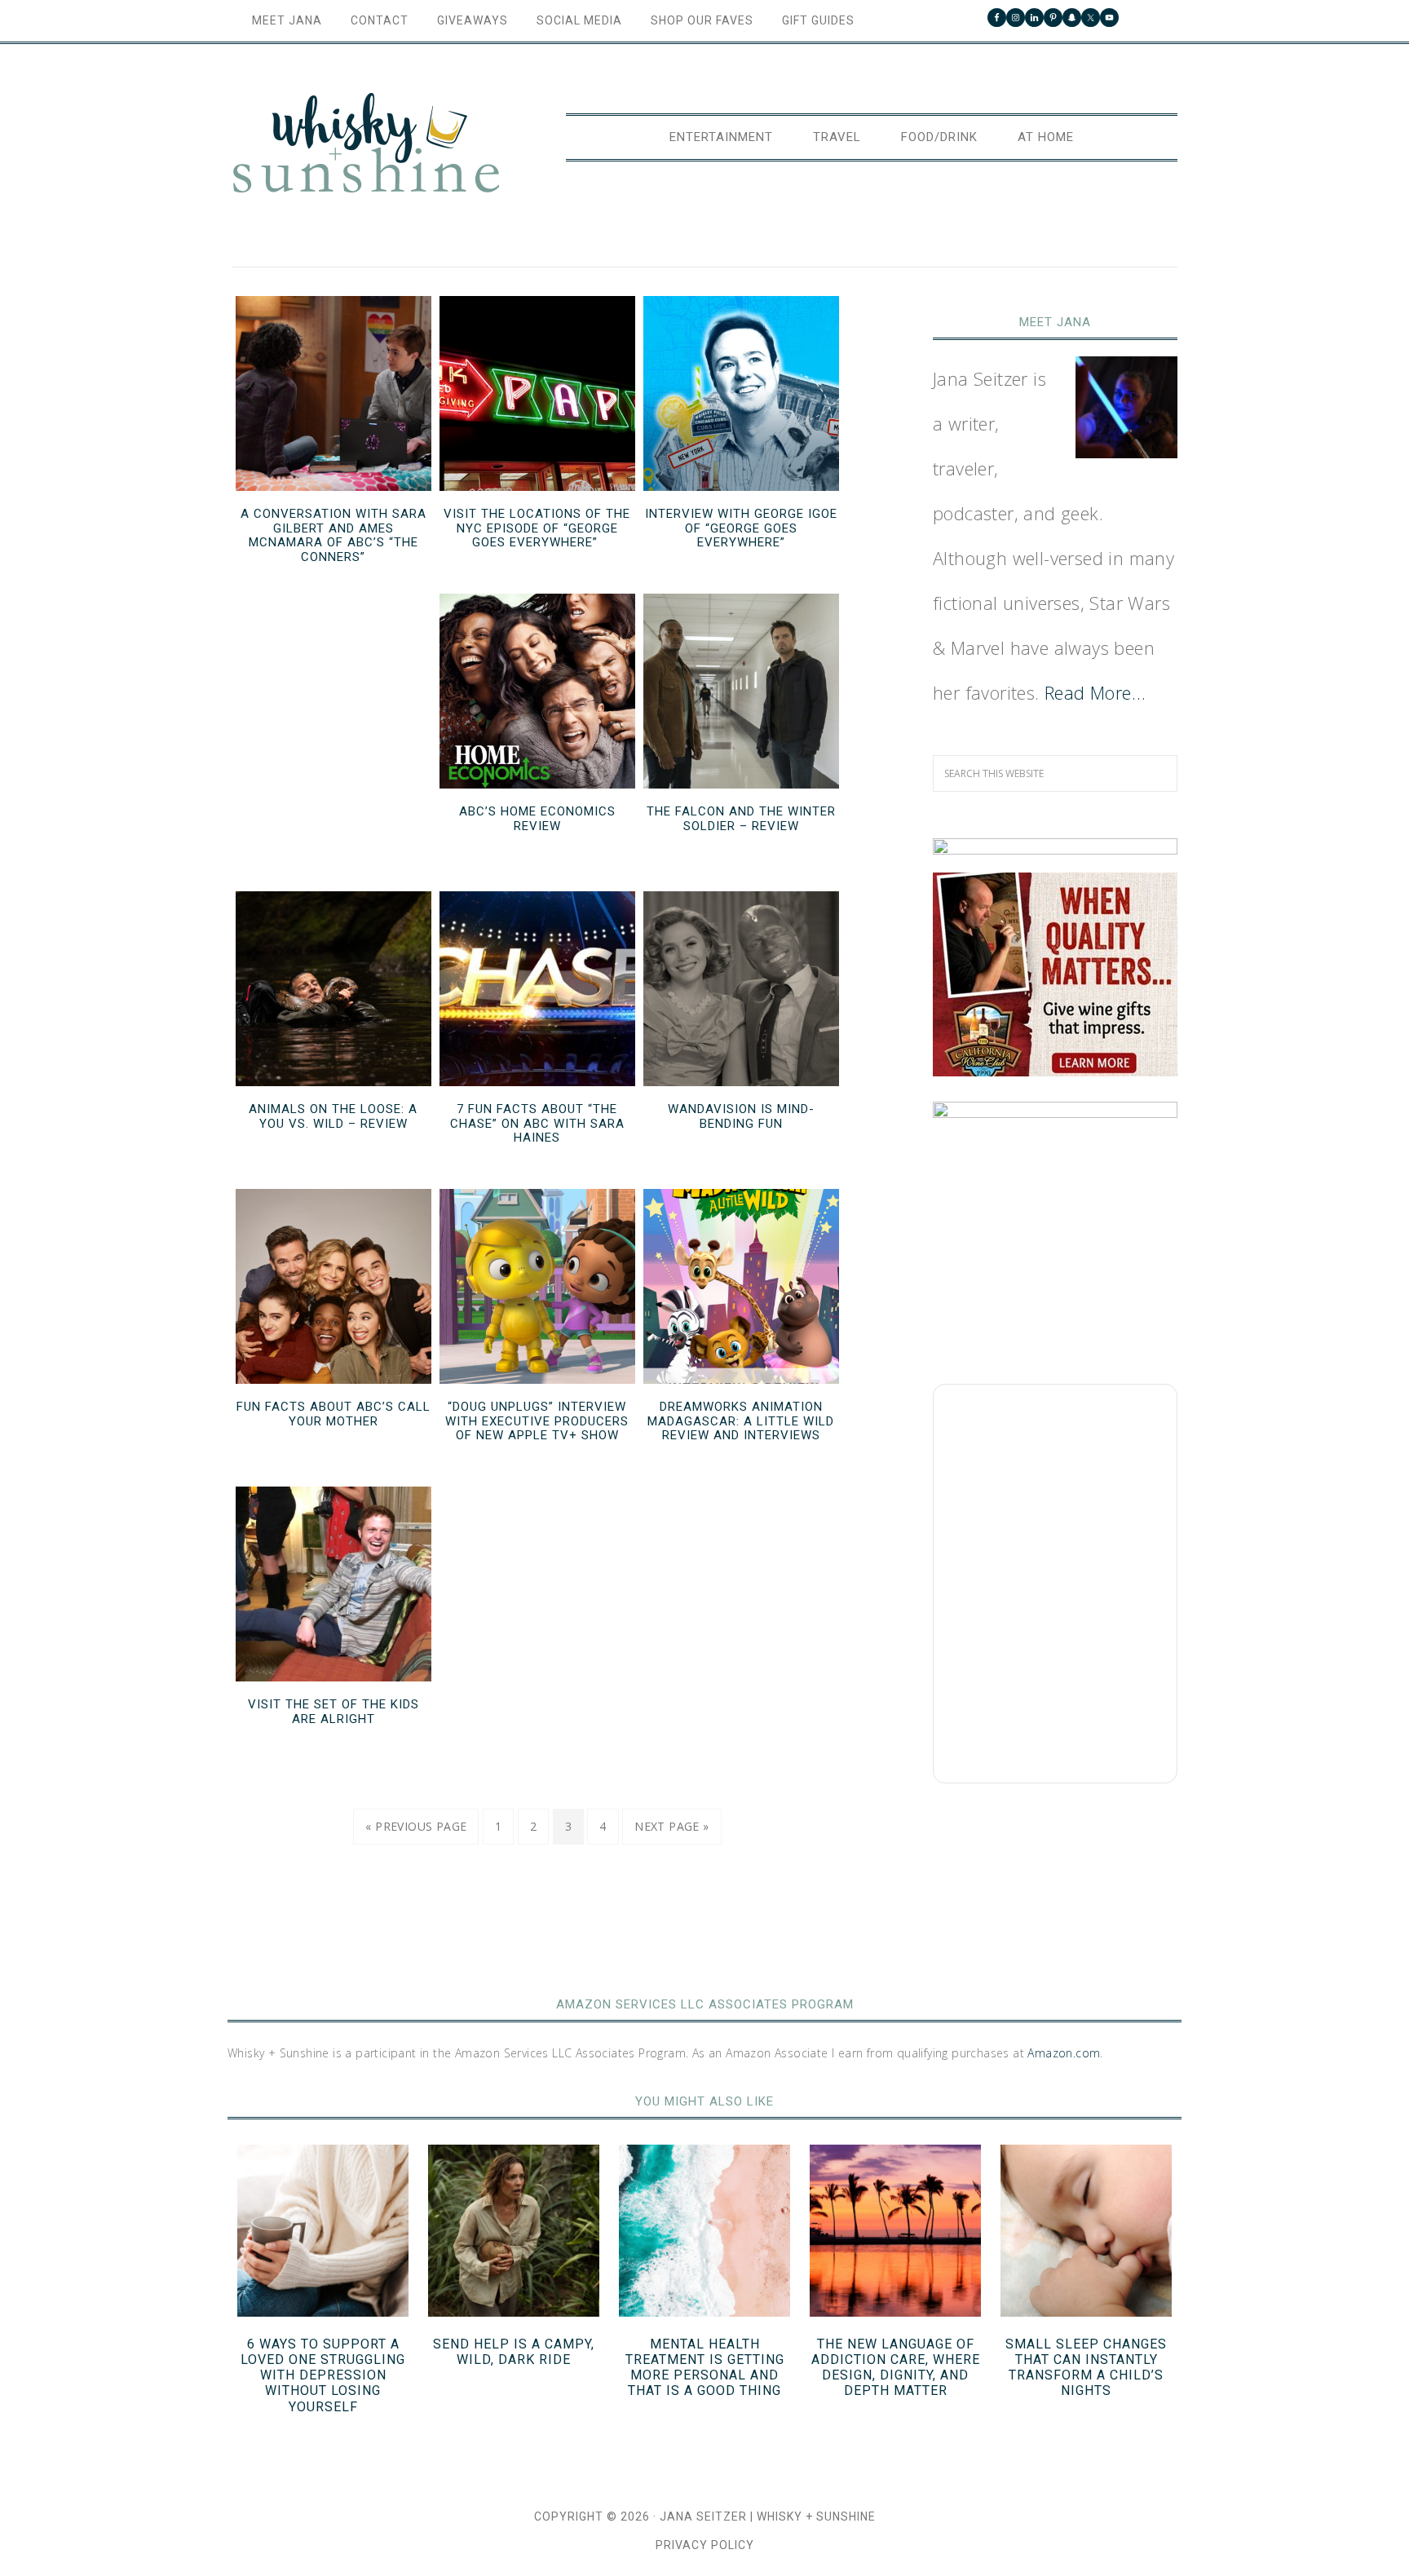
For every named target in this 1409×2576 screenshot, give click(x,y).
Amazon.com (1064, 2053)
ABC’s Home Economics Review (537, 819)
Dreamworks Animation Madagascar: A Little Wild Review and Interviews (741, 1421)
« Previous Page (416, 1826)
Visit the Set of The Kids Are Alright (333, 1712)
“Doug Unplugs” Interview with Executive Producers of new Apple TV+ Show (537, 1421)
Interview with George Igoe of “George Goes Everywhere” (741, 528)
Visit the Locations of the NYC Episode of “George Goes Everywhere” (537, 528)
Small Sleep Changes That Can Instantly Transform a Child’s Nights (1086, 2368)
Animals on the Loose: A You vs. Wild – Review (333, 1116)
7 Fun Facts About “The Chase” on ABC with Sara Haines (537, 1123)
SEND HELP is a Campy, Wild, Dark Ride (514, 2352)
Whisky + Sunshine (366, 144)
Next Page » (671, 1826)
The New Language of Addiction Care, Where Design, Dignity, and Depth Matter (896, 2368)
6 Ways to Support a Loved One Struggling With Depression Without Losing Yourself (323, 2375)
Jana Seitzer (703, 2516)
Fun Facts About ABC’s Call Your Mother (333, 1414)
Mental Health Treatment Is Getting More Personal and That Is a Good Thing (705, 2368)
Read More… (1095, 692)
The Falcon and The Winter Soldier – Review (741, 819)
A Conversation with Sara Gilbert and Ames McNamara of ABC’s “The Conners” (333, 535)
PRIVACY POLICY (705, 2545)
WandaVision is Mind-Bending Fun (741, 1116)
